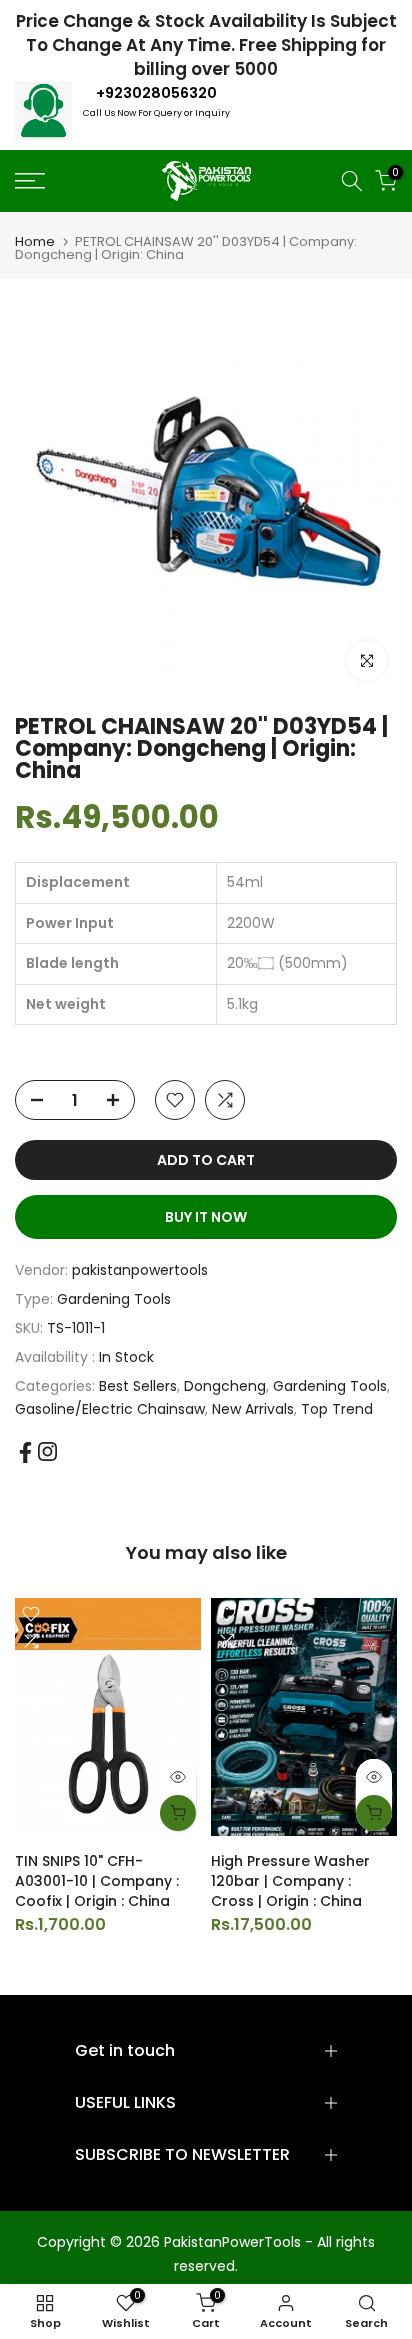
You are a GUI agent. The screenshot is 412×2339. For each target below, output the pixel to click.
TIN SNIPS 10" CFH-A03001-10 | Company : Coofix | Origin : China (97, 1881)
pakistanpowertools (140, 1270)
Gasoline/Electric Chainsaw (110, 1409)
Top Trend (337, 1409)
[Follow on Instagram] (47, 1451)
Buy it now (206, 1217)
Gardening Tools (114, 1299)
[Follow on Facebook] (25, 1452)
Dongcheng (225, 1386)
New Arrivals (253, 1409)
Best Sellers (138, 1386)
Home (35, 241)
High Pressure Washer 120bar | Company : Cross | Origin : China (290, 1881)
